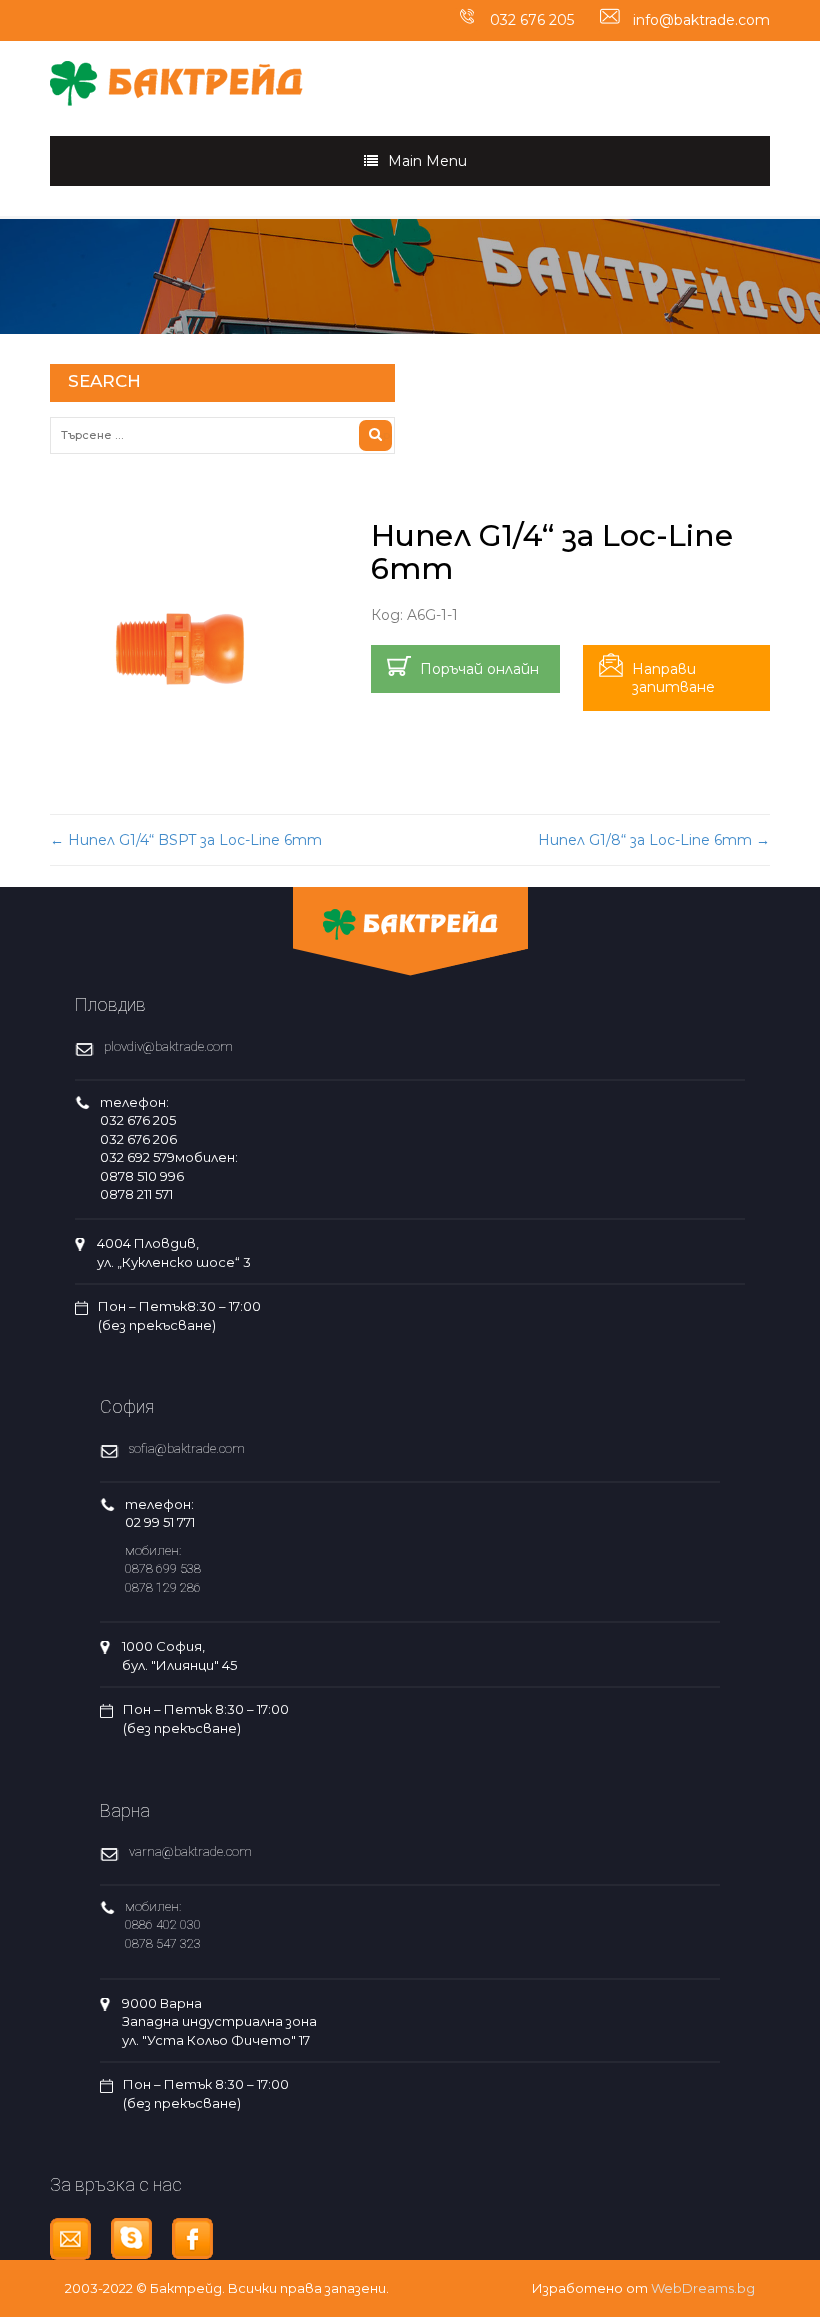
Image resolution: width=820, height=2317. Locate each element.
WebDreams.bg (703, 2288)
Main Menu (427, 161)
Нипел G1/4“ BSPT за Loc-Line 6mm (186, 840)
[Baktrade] (176, 72)
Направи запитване (673, 678)
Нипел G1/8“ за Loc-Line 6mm (654, 840)
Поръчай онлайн (479, 669)
